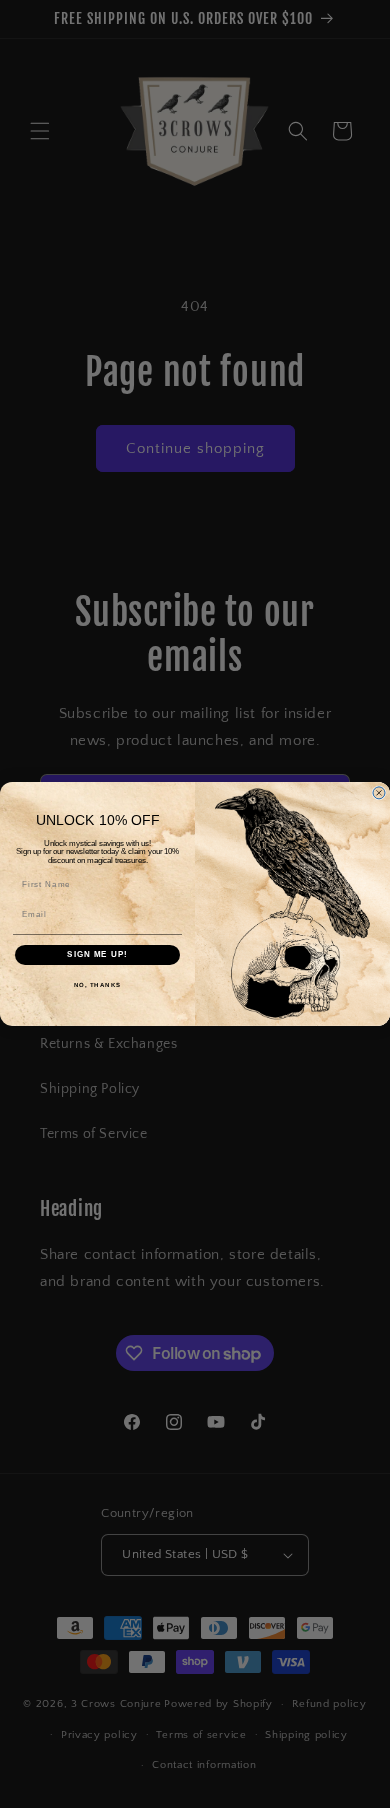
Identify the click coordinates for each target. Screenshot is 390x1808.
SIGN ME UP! (97, 954)
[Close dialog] (379, 793)
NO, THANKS (98, 984)
